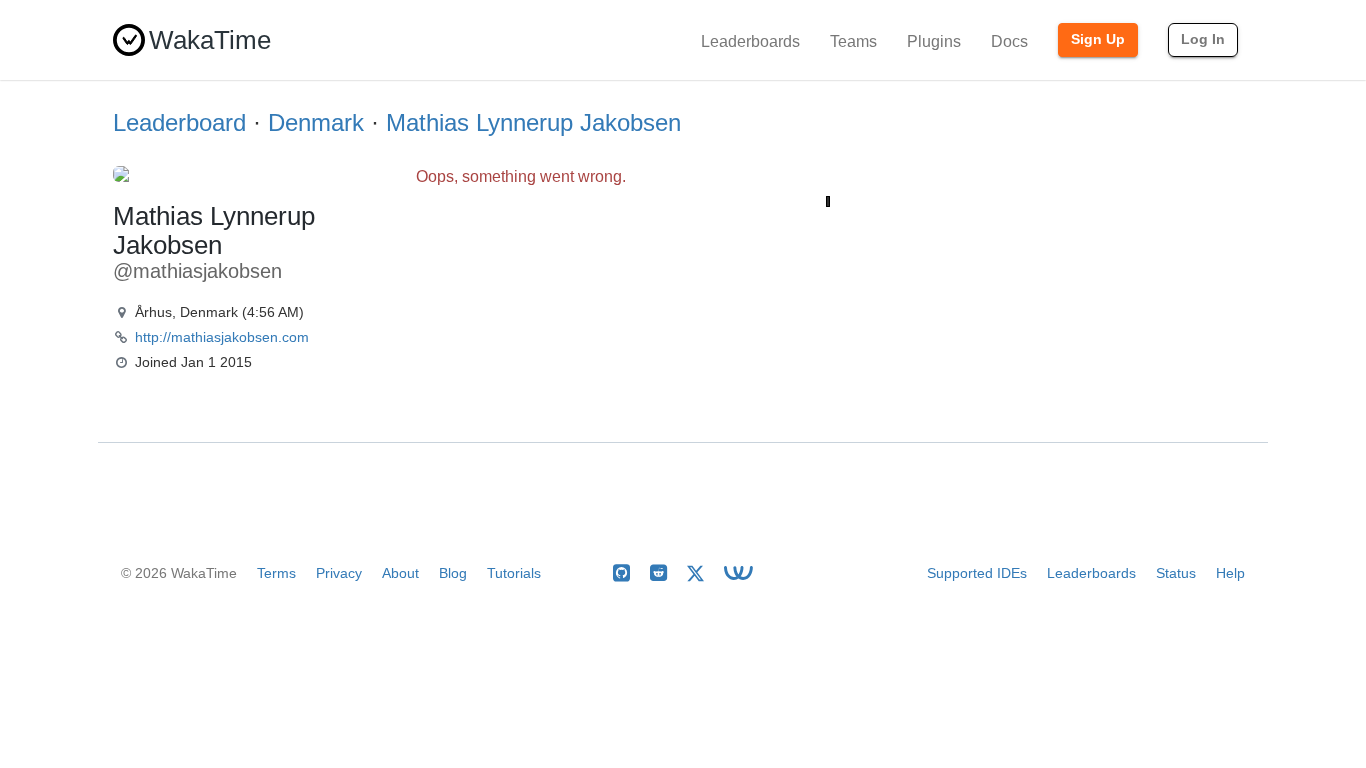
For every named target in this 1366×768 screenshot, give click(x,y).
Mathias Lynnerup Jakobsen (533, 122)
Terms (276, 573)
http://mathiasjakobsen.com (222, 337)
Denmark (316, 122)
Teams (853, 41)
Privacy (339, 573)
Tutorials (514, 573)
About (400, 573)
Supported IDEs (977, 573)
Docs (1009, 41)
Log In (1203, 39)
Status (1176, 573)
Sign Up (1098, 39)
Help (1230, 573)
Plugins (934, 41)
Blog (453, 573)
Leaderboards (750, 41)
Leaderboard (179, 122)
